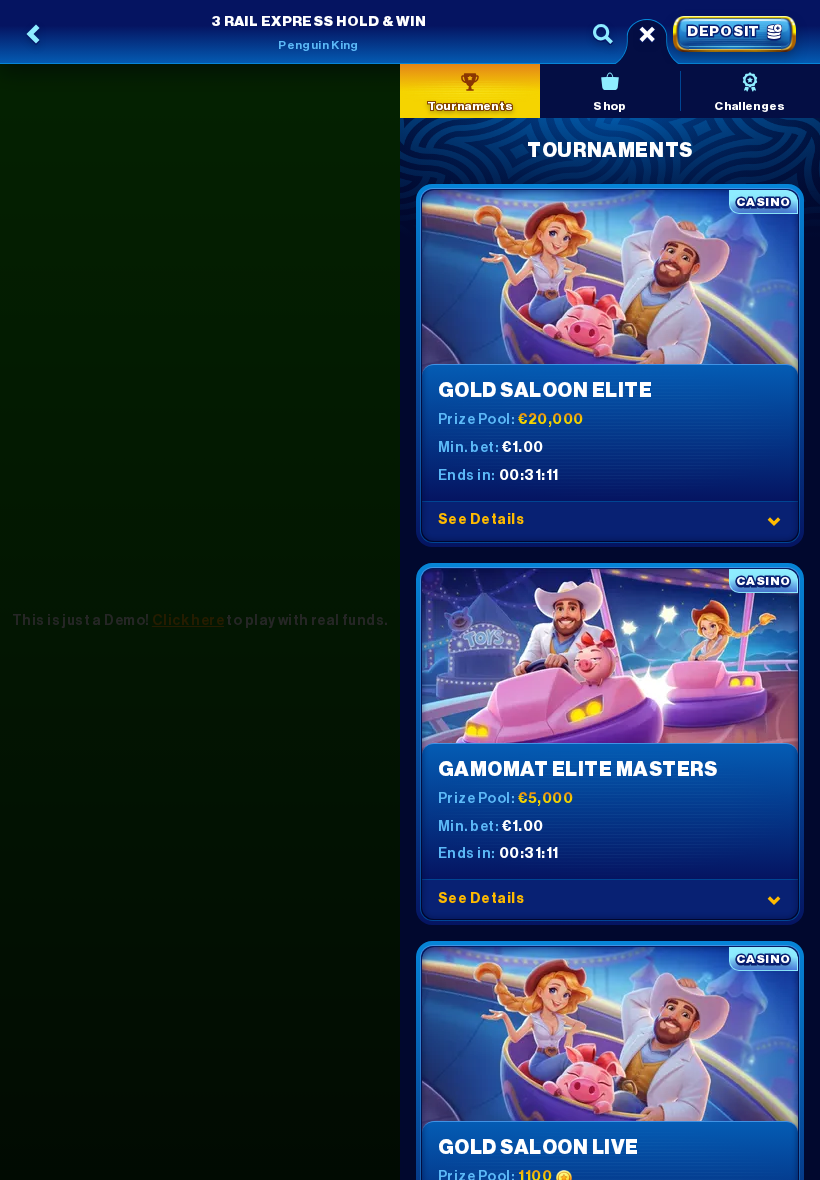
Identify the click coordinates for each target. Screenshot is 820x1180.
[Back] (34, 34)
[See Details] (774, 521)
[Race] (647, 34)
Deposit (723, 32)
